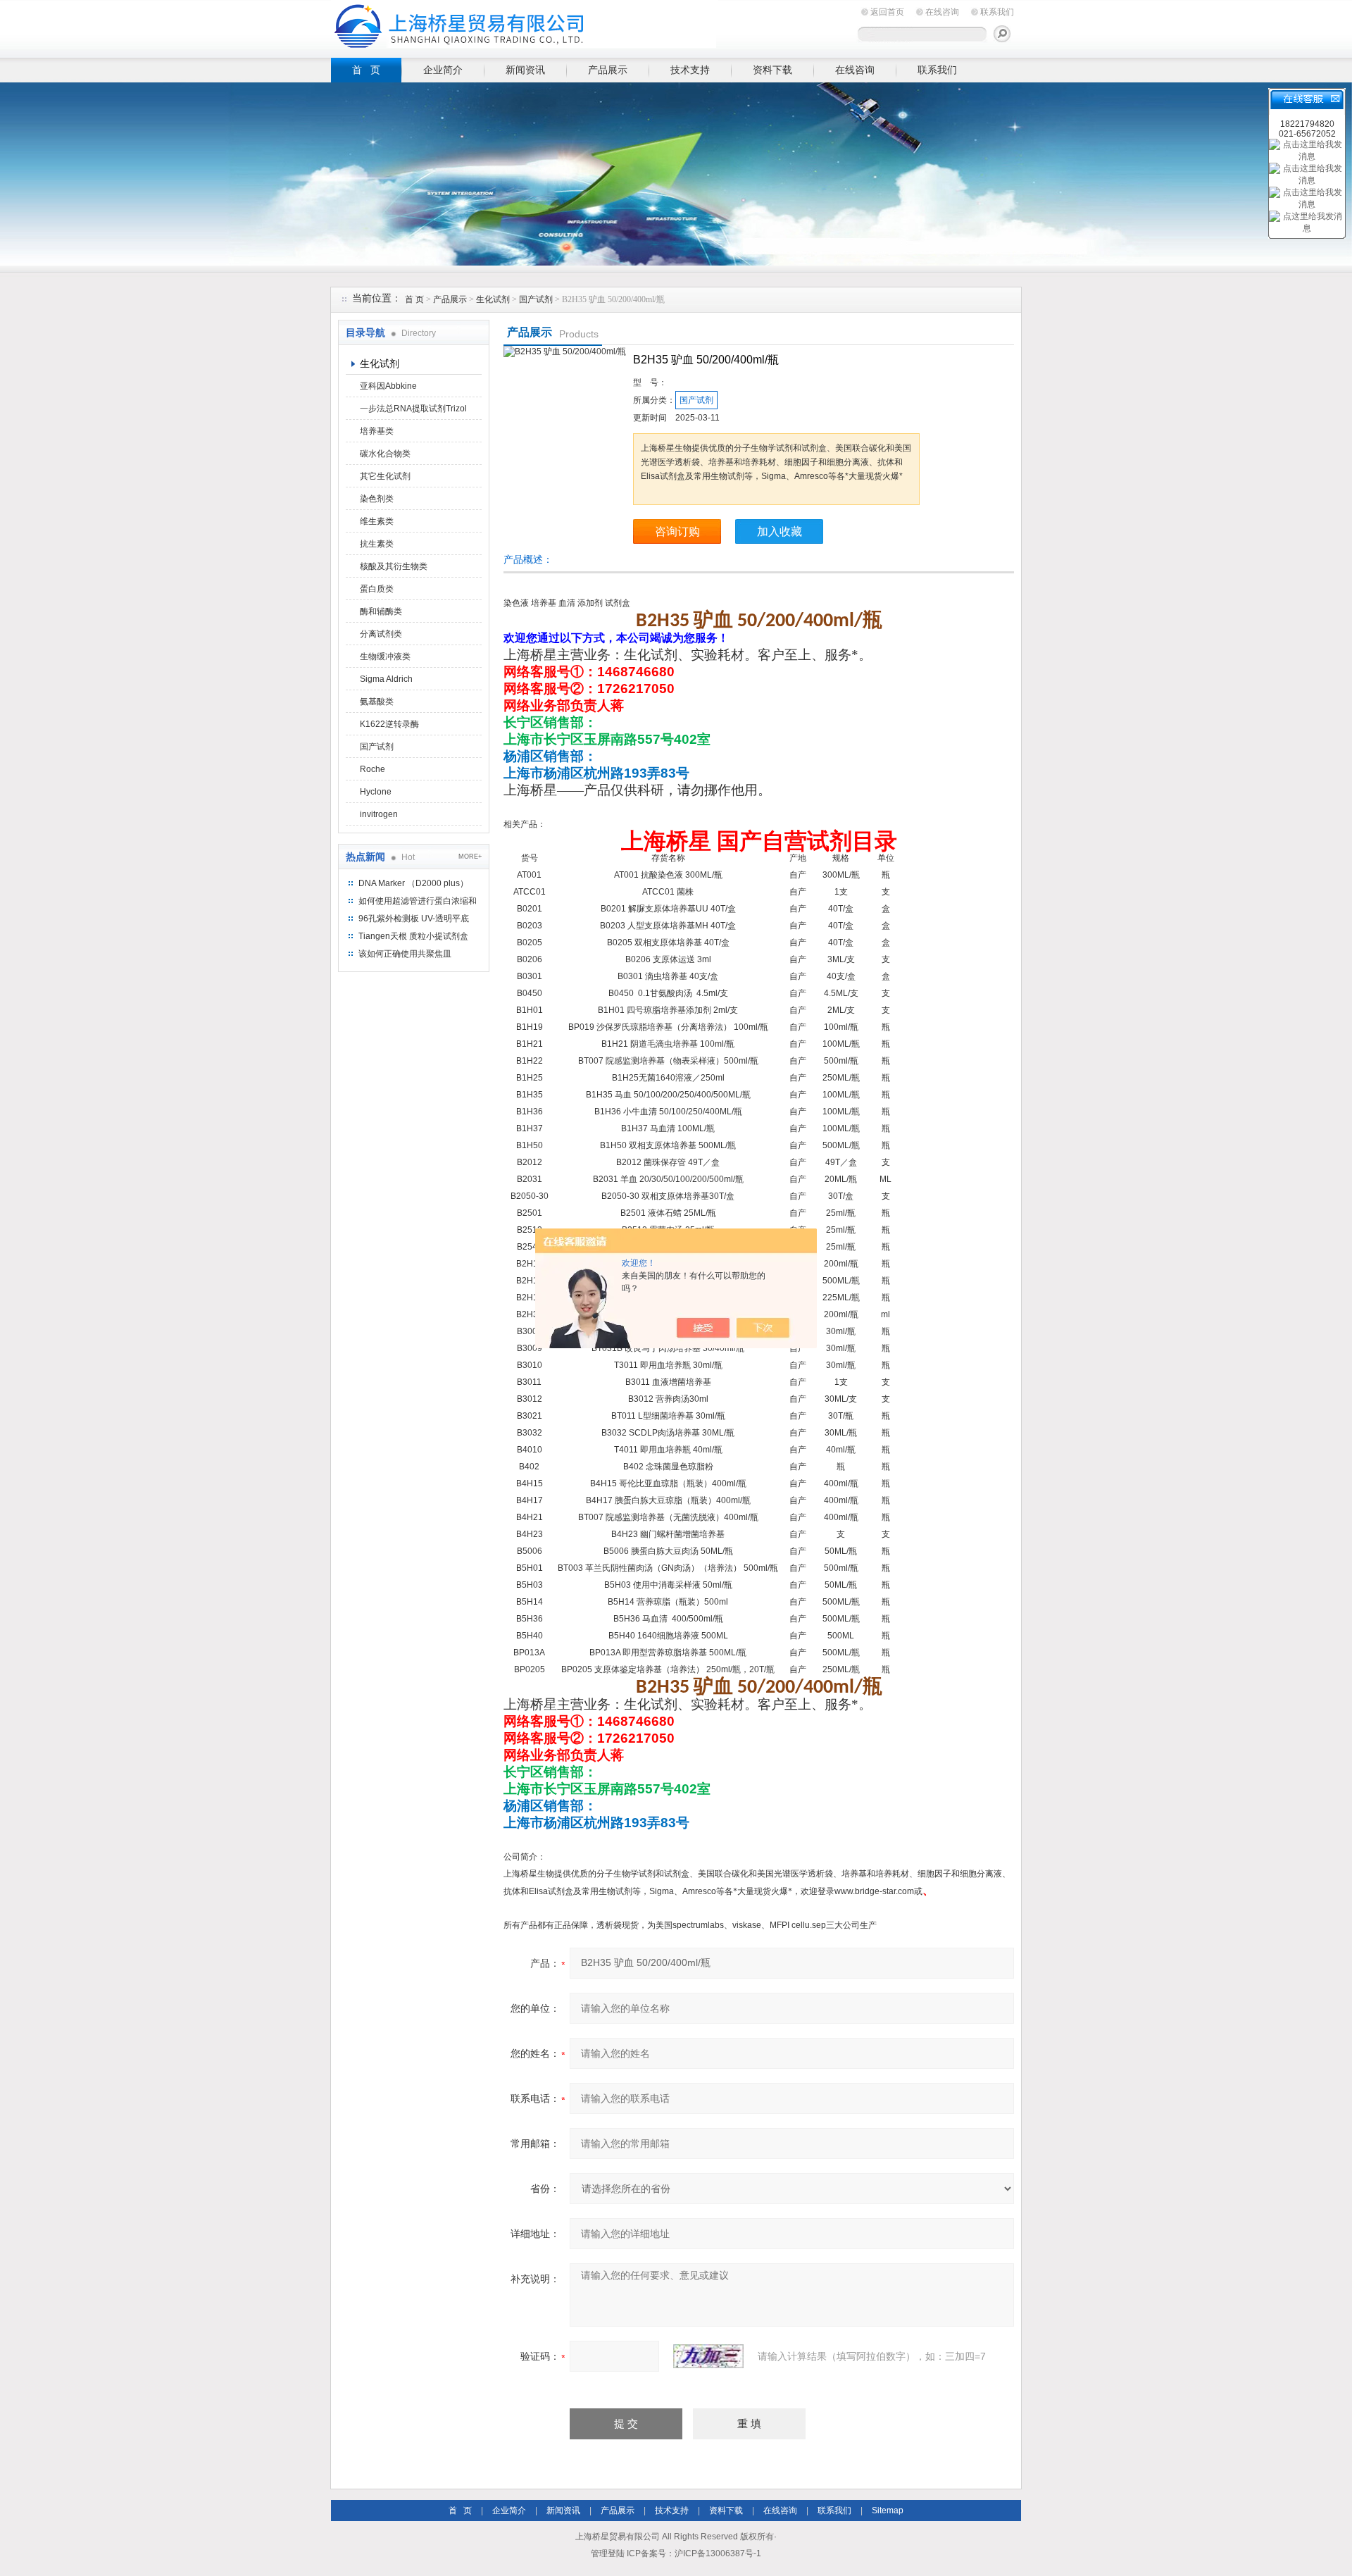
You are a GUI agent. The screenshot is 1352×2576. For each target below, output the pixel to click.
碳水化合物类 (385, 454)
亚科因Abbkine (388, 386)
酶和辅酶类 (381, 611)
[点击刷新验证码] (708, 2356)
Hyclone (376, 792)
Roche (373, 769)
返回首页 (887, 12)
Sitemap (888, 2510)
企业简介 (443, 70)
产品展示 (608, 70)
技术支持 (690, 70)
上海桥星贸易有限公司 (525, 26)
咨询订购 (677, 531)
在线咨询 (942, 12)
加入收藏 (780, 531)
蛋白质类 (377, 589)
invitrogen (379, 814)
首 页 (366, 70)
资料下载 (772, 70)
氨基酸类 (377, 702)
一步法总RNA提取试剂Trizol (413, 409)
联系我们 (997, 12)
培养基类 (377, 431)
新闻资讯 (525, 70)
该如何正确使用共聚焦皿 (405, 954)
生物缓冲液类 (385, 657)
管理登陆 (608, 2553)
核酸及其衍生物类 (394, 566)
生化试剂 (493, 299)
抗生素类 (377, 544)
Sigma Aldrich (386, 679)
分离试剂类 (381, 634)
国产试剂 (536, 299)
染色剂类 (377, 499)
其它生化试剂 (385, 476)
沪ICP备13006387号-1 (718, 2553)
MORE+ (470, 857)
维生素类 (377, 521)
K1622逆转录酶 (389, 724)
